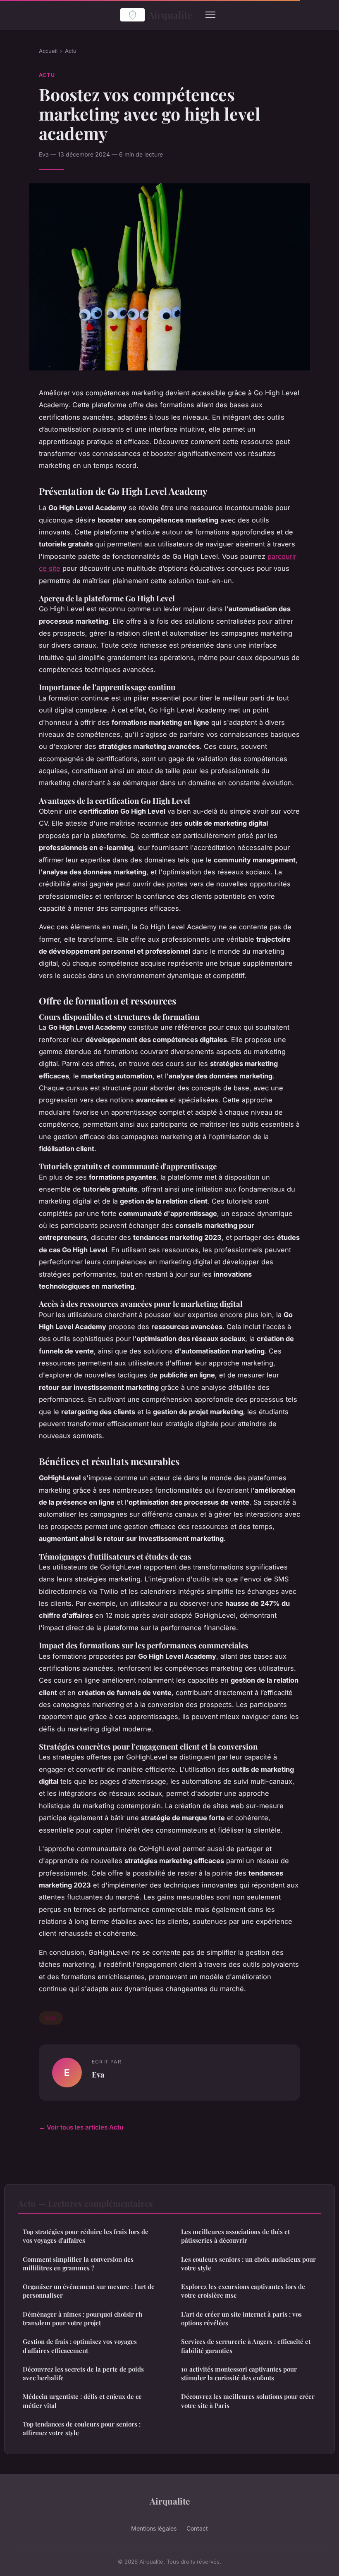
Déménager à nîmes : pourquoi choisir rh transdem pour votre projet (82, 2318)
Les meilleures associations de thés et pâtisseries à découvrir (235, 2236)
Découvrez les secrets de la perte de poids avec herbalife (83, 2373)
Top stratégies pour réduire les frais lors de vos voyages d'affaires (86, 2236)
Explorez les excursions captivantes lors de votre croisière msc (243, 2291)
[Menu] (210, 15)
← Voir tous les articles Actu (81, 2127)
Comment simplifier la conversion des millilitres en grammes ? (78, 2264)
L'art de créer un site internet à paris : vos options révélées (241, 2318)
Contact (197, 2528)
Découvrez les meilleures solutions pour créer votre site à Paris (248, 2401)
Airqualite (170, 15)
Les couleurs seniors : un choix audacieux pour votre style (248, 2264)
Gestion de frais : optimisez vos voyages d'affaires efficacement (80, 2346)
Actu (71, 51)
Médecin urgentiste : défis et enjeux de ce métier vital (82, 2401)
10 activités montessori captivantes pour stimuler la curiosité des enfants (239, 2373)
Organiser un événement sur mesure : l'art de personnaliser (89, 2291)
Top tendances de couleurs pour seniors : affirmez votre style (82, 2428)
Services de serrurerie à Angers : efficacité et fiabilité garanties (246, 2346)
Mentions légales (154, 2528)
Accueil (48, 51)
